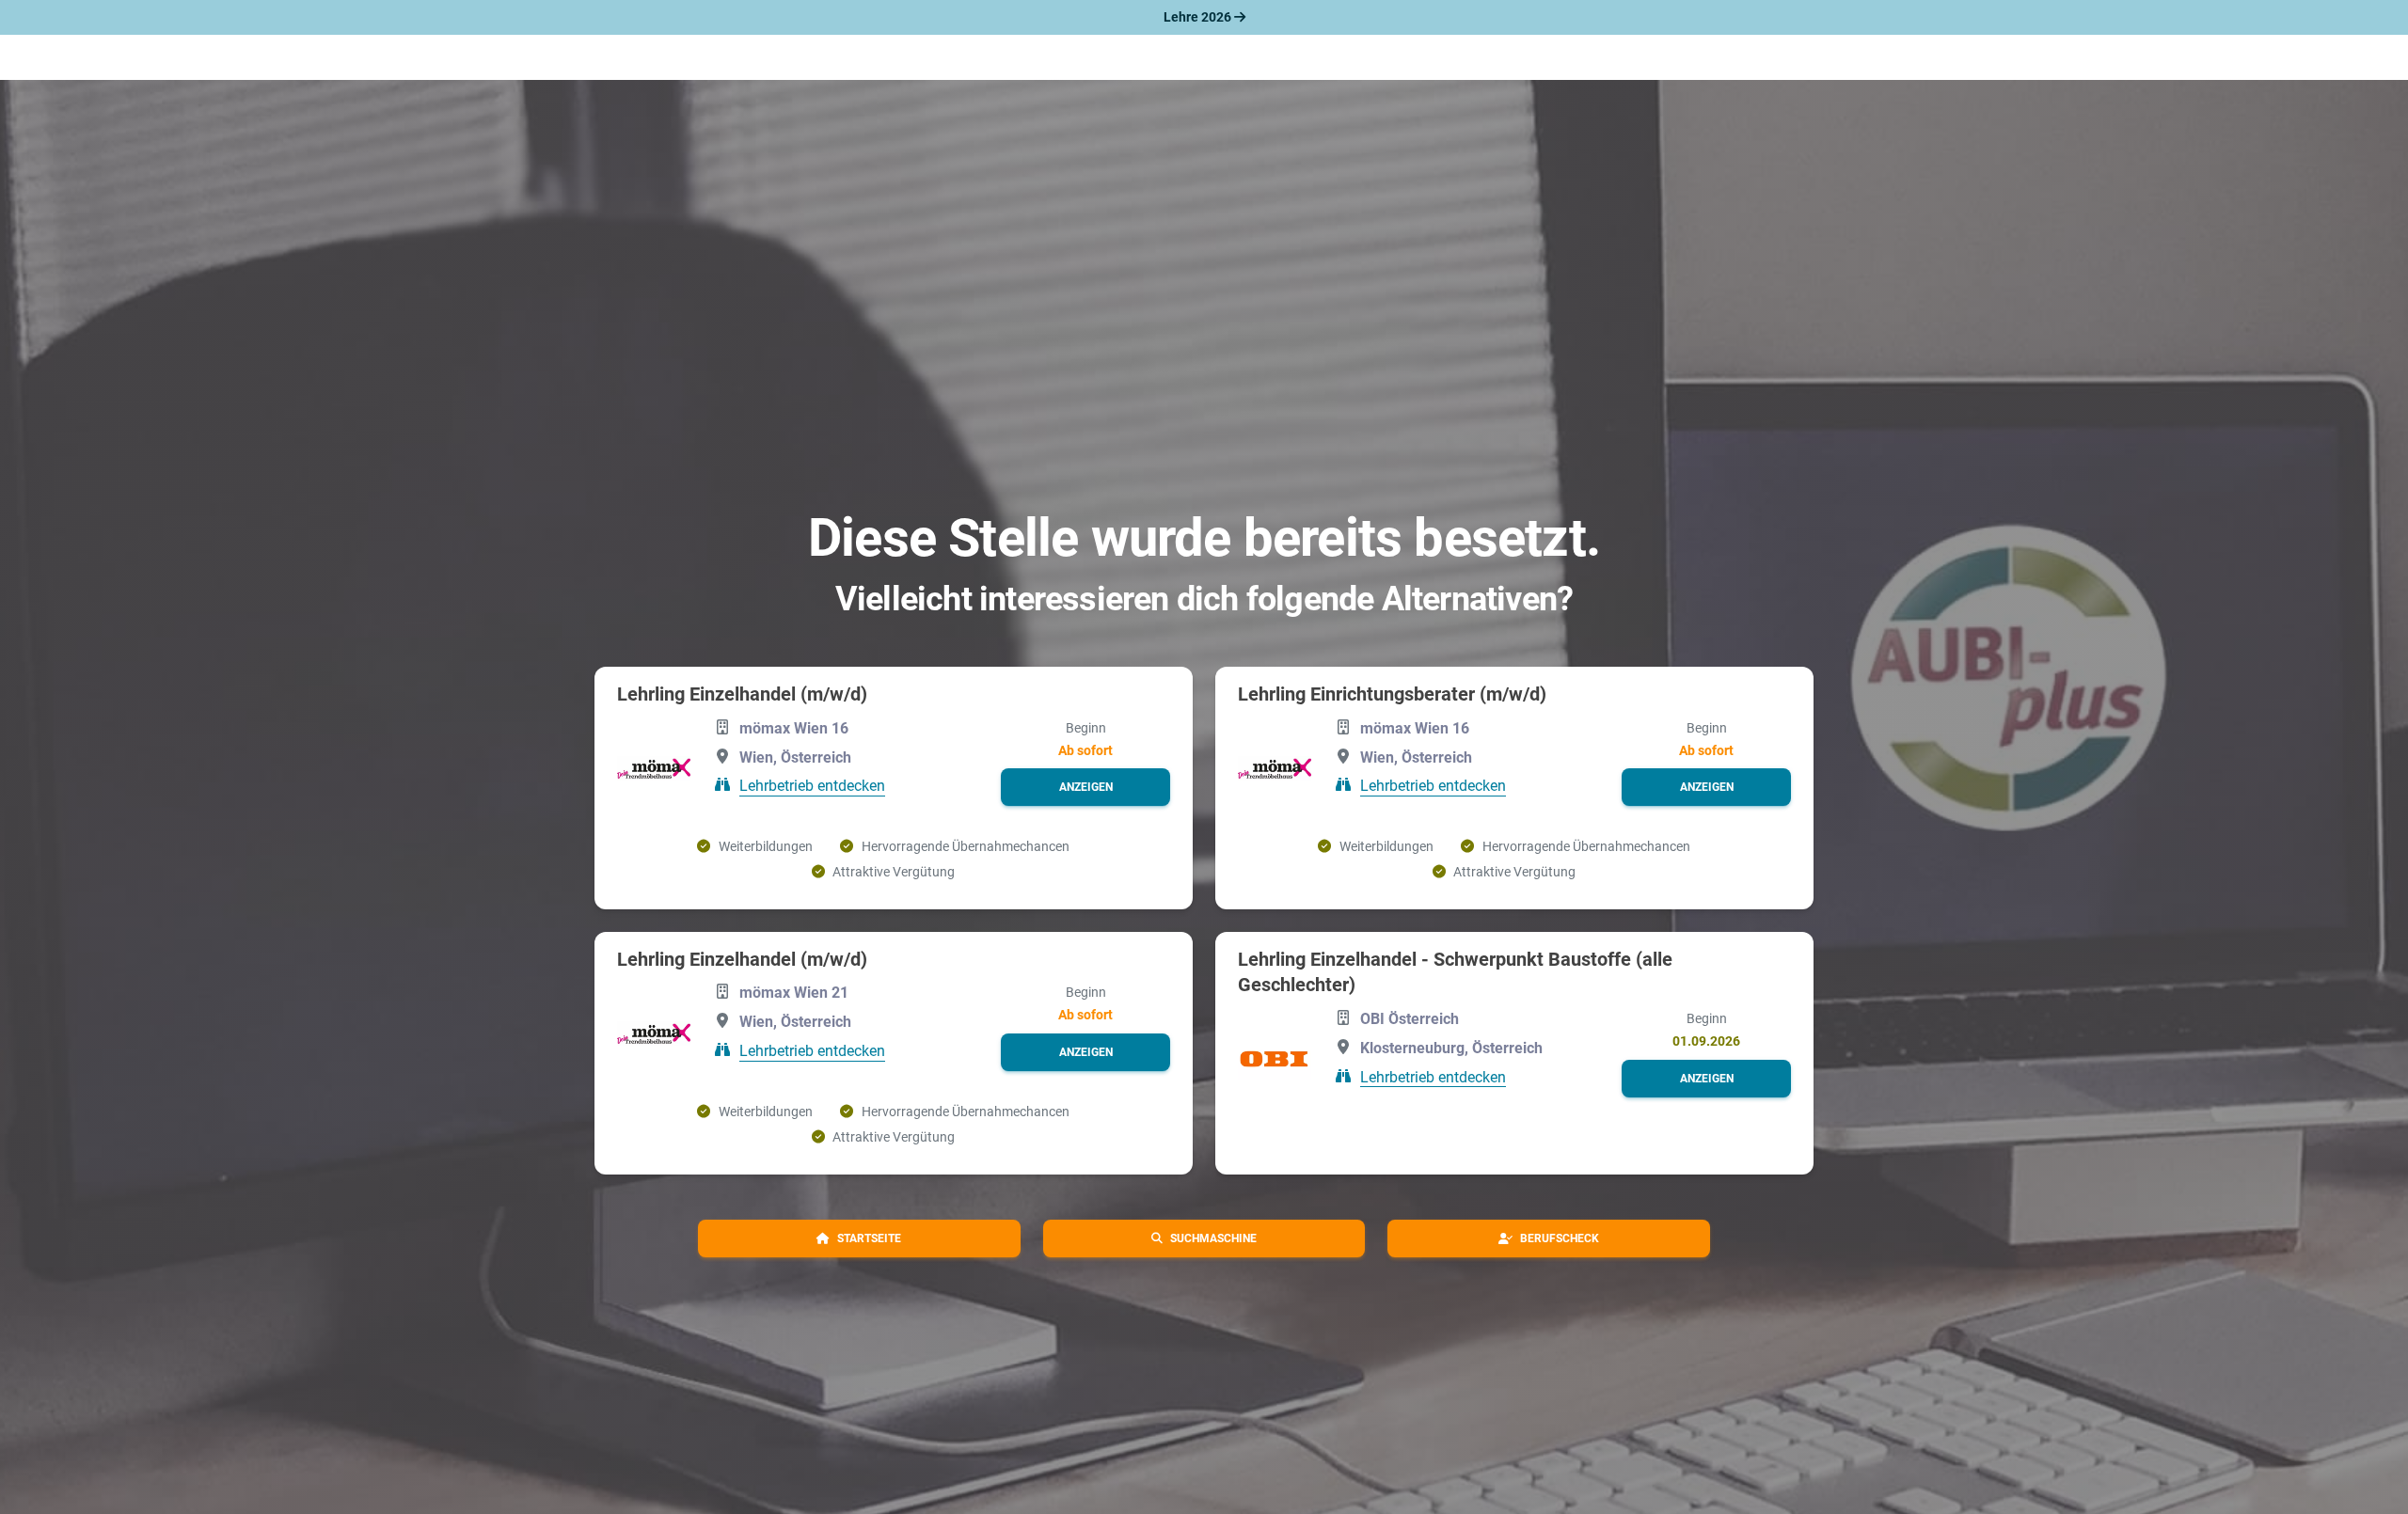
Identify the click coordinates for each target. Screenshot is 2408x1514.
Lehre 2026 (1199, 17)
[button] (1085, 787)
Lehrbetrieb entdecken (812, 786)
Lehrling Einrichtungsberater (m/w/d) (1392, 694)
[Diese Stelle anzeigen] (654, 768)
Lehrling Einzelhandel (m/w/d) (742, 694)
